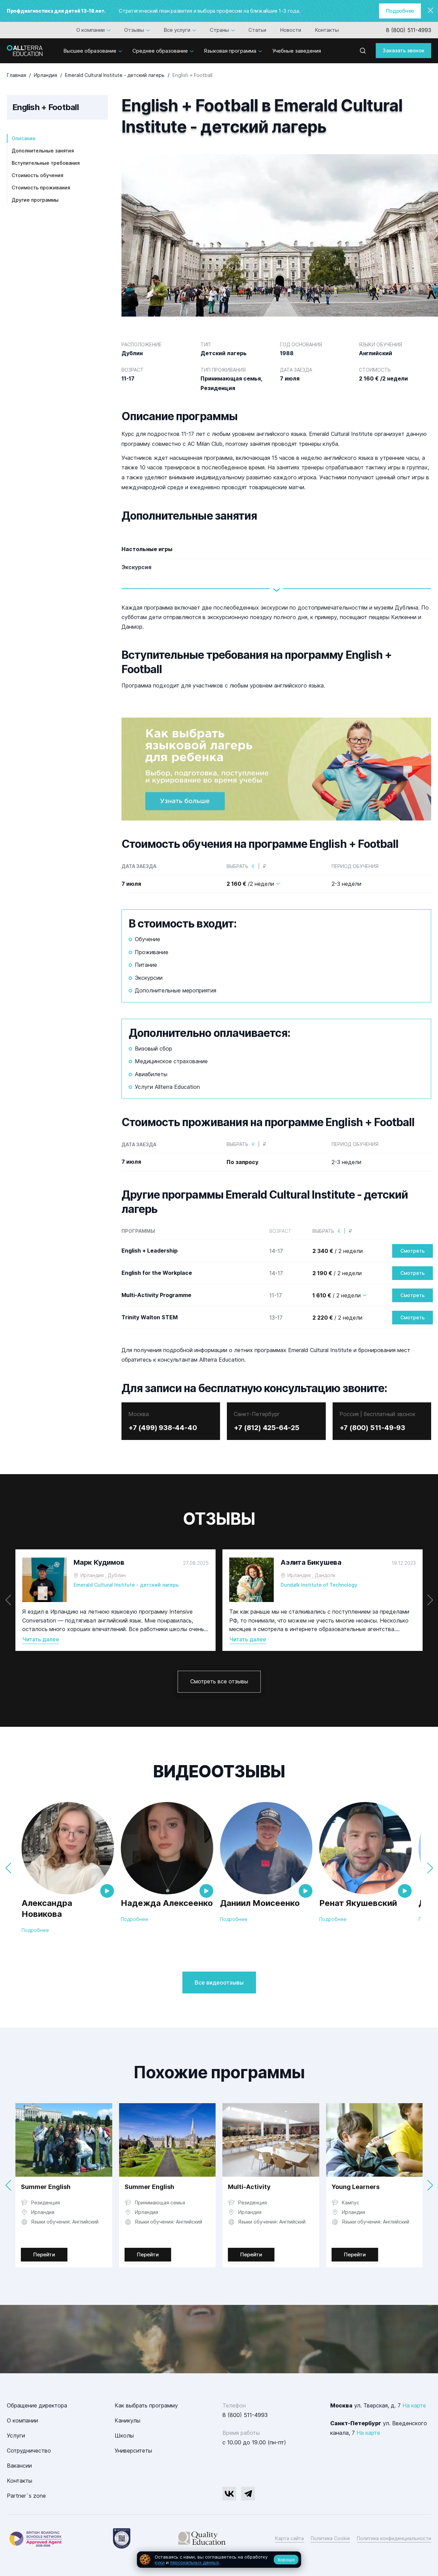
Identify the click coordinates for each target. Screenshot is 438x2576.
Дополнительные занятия (43, 151)
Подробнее (400, 11)
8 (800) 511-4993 (409, 30)
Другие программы (35, 200)
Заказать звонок (403, 50)
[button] (430, 1600)
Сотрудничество (29, 2451)
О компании (91, 30)
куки (160, 2562)
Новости (291, 30)
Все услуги (177, 30)
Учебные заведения (297, 51)
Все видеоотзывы (219, 1983)
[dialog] (219, 2560)
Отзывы (134, 30)
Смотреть (413, 1251)
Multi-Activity (249, 2187)
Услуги (16, 2435)
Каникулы (127, 2420)
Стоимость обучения (37, 175)
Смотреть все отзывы (219, 1681)
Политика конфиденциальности (394, 2538)
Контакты (327, 30)
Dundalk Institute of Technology (319, 1585)
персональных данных (195, 2562)
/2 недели (250, 884)
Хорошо (286, 2560)
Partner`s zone (26, 2496)
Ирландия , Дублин (103, 1575)
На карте (414, 2405)
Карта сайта (289, 2538)
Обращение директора (37, 2405)
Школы (124, 2435)
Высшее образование (90, 51)
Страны (219, 30)
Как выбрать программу (146, 2405)
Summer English (46, 2187)
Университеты (133, 2451)
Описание (24, 138)
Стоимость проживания (41, 188)
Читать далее (41, 1639)
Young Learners (356, 2187)
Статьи (257, 30)
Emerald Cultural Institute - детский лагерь (126, 1585)
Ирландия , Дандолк (311, 1575)
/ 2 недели (338, 1251)
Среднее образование (160, 51)
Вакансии (19, 2466)
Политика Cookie (330, 2538)
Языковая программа (230, 51)
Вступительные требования (46, 163)
